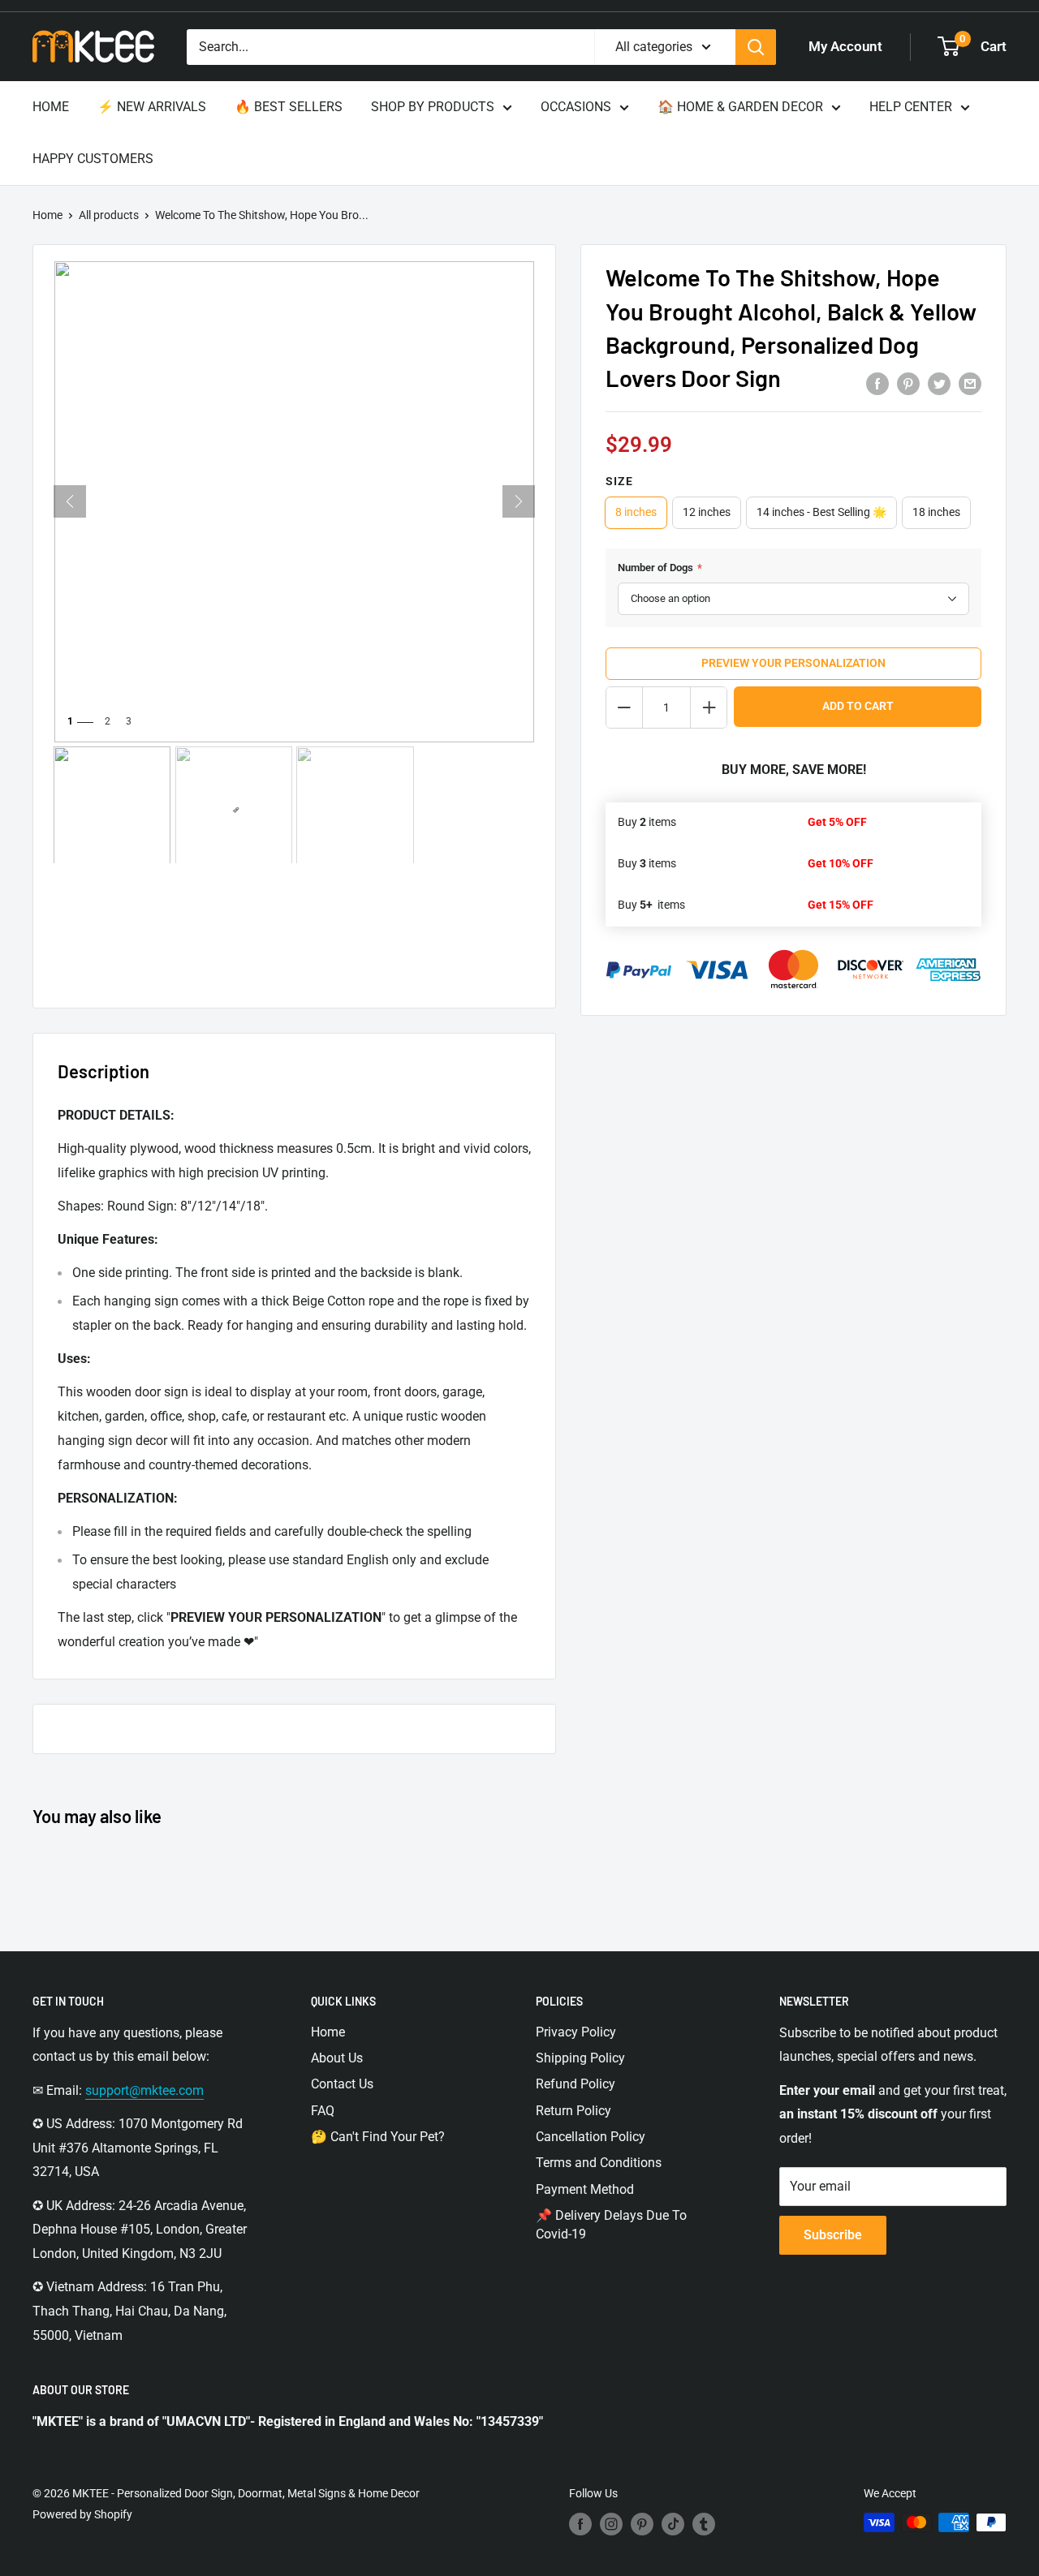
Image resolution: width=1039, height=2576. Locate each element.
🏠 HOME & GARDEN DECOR (740, 107)
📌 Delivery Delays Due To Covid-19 (611, 2224)
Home (47, 215)
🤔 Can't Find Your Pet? (378, 2137)
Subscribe (833, 2235)
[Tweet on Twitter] (939, 383)
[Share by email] (970, 383)
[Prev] (70, 501)
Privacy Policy (576, 2032)
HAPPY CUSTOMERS (93, 159)
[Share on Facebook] (877, 383)
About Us (337, 2058)
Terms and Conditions (599, 2163)
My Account (845, 46)
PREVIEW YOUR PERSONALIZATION (793, 663)
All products (109, 215)
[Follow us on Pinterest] (642, 2524)
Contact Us (342, 2084)
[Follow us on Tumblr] (704, 2524)
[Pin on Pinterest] (908, 383)
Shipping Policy (580, 2058)
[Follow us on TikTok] (673, 2524)
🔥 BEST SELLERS (289, 107)
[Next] (519, 501)
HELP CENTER (911, 107)
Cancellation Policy (591, 2137)
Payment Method (585, 2189)
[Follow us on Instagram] (611, 2524)
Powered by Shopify (82, 2514)
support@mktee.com (144, 2090)
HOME (51, 107)
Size (619, 481)
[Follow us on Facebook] (580, 2524)
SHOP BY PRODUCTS (433, 107)
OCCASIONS (576, 107)
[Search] (756, 47)
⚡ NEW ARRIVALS (152, 107)
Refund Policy (576, 2084)
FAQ (323, 2111)
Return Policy (573, 2111)
